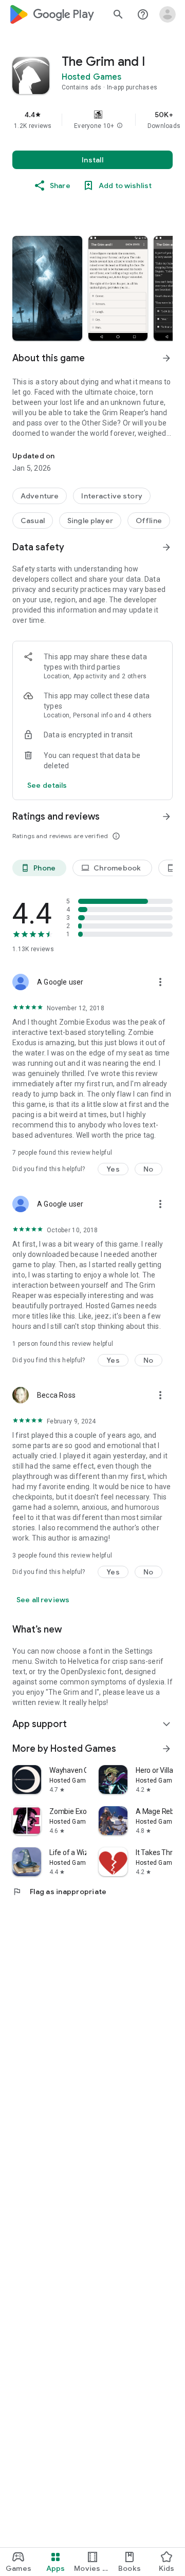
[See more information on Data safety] (166, 547)
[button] (120, 126)
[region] (92, 120)
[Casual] (33, 521)
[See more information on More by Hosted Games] (166, 1749)
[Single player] (90, 521)
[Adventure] (40, 496)
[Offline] (149, 521)
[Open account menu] (168, 14)
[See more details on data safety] (47, 785)
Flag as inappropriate (59, 1892)
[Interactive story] (112, 496)
